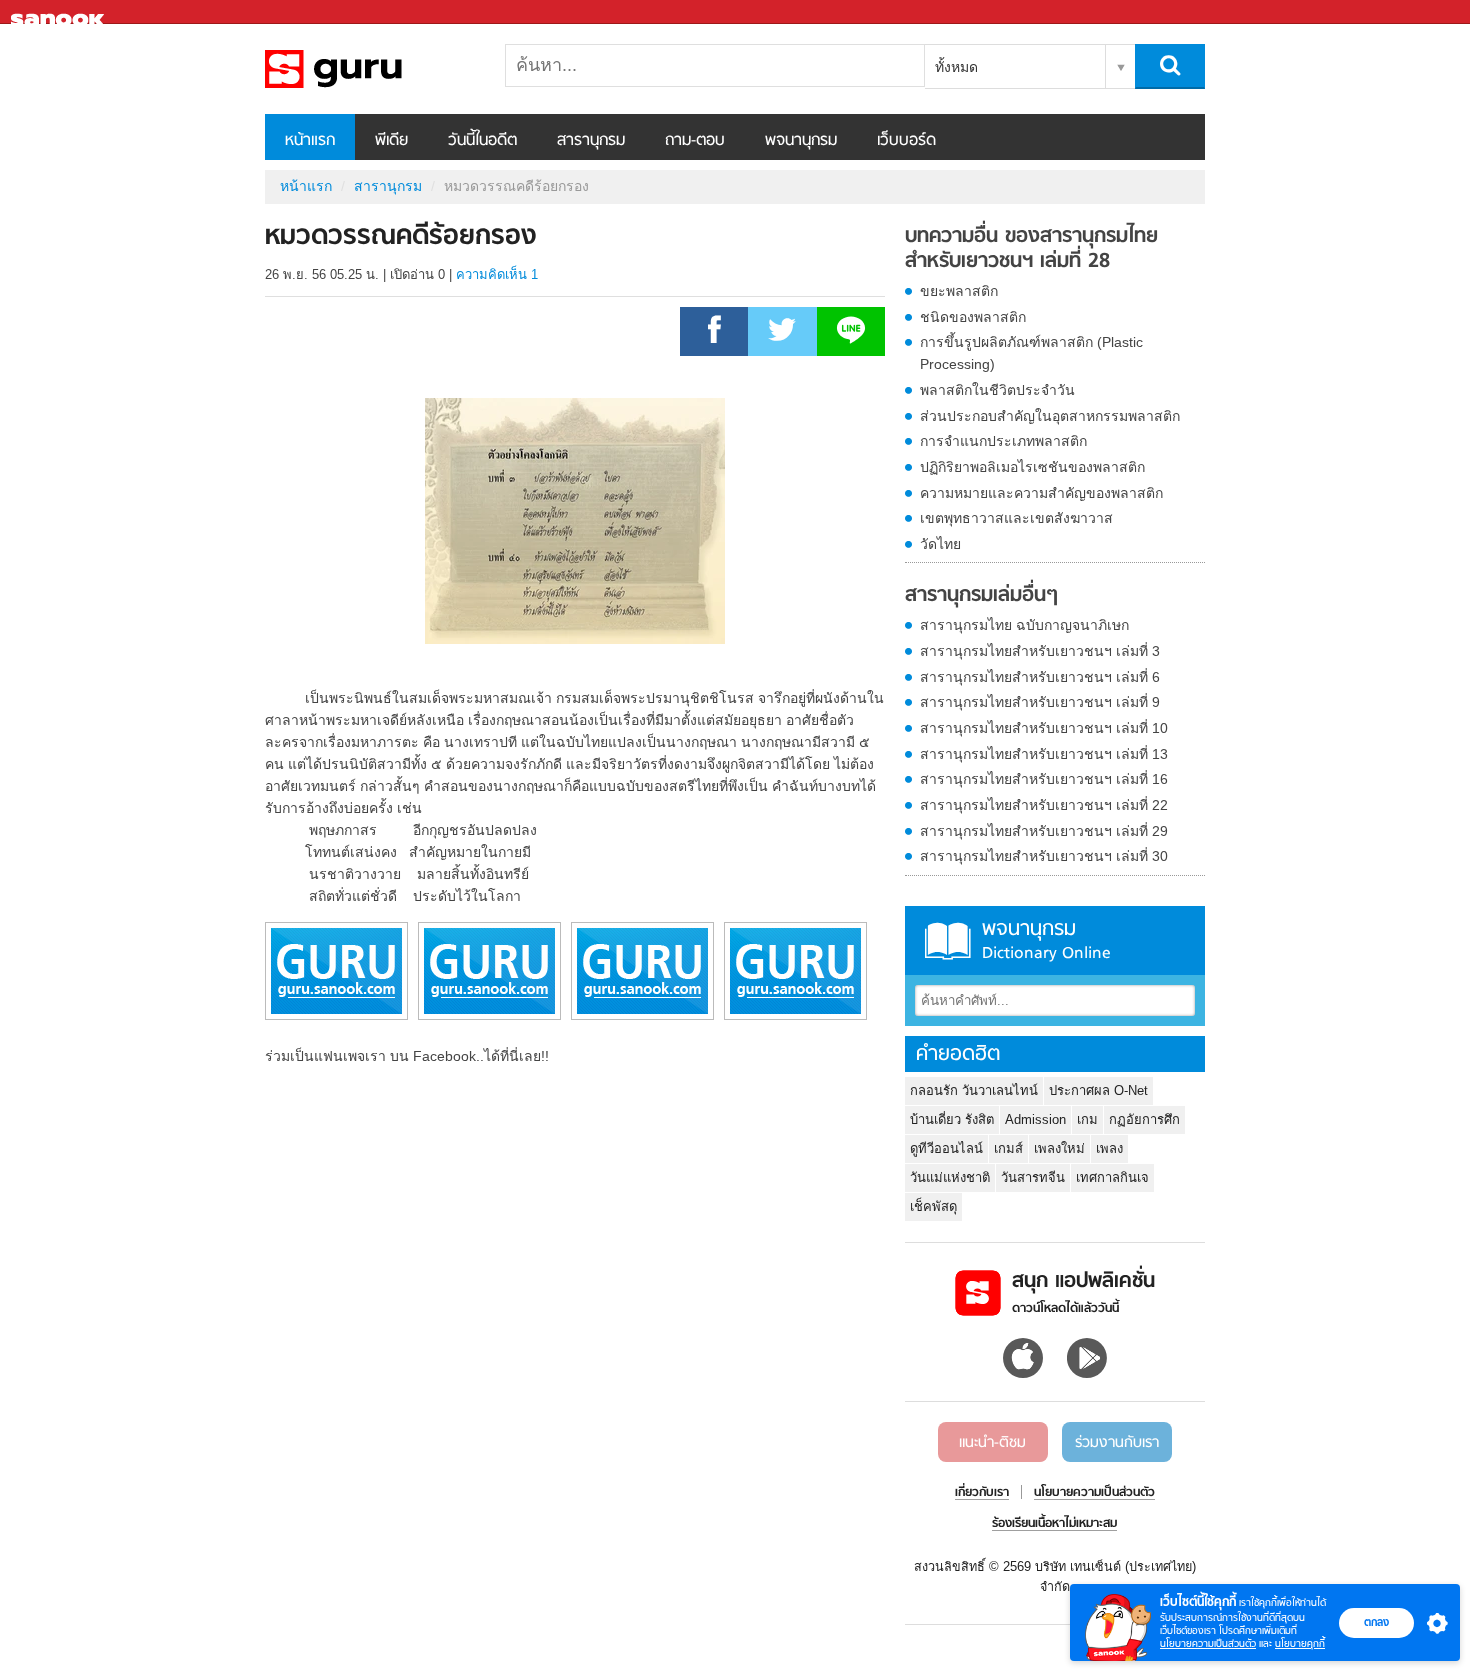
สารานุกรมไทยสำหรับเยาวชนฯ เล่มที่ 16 (1044, 779)
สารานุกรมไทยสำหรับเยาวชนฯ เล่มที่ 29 (1044, 831)
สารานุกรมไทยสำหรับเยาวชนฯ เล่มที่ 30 (1044, 856)
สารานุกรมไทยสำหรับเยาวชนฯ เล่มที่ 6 (1040, 677)
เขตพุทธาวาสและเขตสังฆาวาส (1016, 518)
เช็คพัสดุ (933, 1206)
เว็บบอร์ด (906, 141)
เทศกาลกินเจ (1112, 1177)
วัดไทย (940, 544)
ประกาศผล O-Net (1098, 1090)
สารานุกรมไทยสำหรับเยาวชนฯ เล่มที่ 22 (1044, 805)
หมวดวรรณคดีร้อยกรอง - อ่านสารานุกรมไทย (370, 69)
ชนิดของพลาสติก (973, 317)
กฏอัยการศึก (1144, 1119)
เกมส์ (1008, 1148)
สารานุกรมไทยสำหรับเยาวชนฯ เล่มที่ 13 (1044, 754)
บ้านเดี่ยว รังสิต (952, 1119)
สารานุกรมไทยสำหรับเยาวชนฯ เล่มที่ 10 (1044, 728)
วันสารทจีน (1033, 1177)
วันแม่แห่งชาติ (950, 1177)
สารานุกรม (591, 141)
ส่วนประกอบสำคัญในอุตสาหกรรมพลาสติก (1050, 416)
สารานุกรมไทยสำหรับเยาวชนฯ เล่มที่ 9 (1040, 702)
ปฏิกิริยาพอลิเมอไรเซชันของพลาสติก (1032, 467)
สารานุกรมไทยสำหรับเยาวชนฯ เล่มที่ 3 (1040, 651)
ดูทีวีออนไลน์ (946, 1148)
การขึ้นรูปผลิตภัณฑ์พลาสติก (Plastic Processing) (1031, 353)
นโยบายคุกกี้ (1300, 1643)
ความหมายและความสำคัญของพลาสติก (1041, 493)
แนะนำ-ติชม (992, 1443)
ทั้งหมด (956, 67)
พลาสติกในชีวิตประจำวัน (997, 390)
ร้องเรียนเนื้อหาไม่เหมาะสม (1054, 1524)
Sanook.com (60, 12)
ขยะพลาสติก (959, 291)
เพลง (1109, 1148)
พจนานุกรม (801, 141)
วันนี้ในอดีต (482, 141)
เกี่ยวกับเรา (982, 1493)
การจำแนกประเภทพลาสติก (1003, 441)
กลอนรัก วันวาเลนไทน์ (974, 1090)
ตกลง (1376, 1622)
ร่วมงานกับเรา (1117, 1443)
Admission (1035, 1119)
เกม (1087, 1119)
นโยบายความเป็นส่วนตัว (1208, 1643)
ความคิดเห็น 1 (497, 274)
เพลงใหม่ (1059, 1148)
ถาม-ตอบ (695, 141)
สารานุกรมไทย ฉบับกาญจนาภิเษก (1024, 625)
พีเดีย (391, 141)
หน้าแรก (310, 141)
